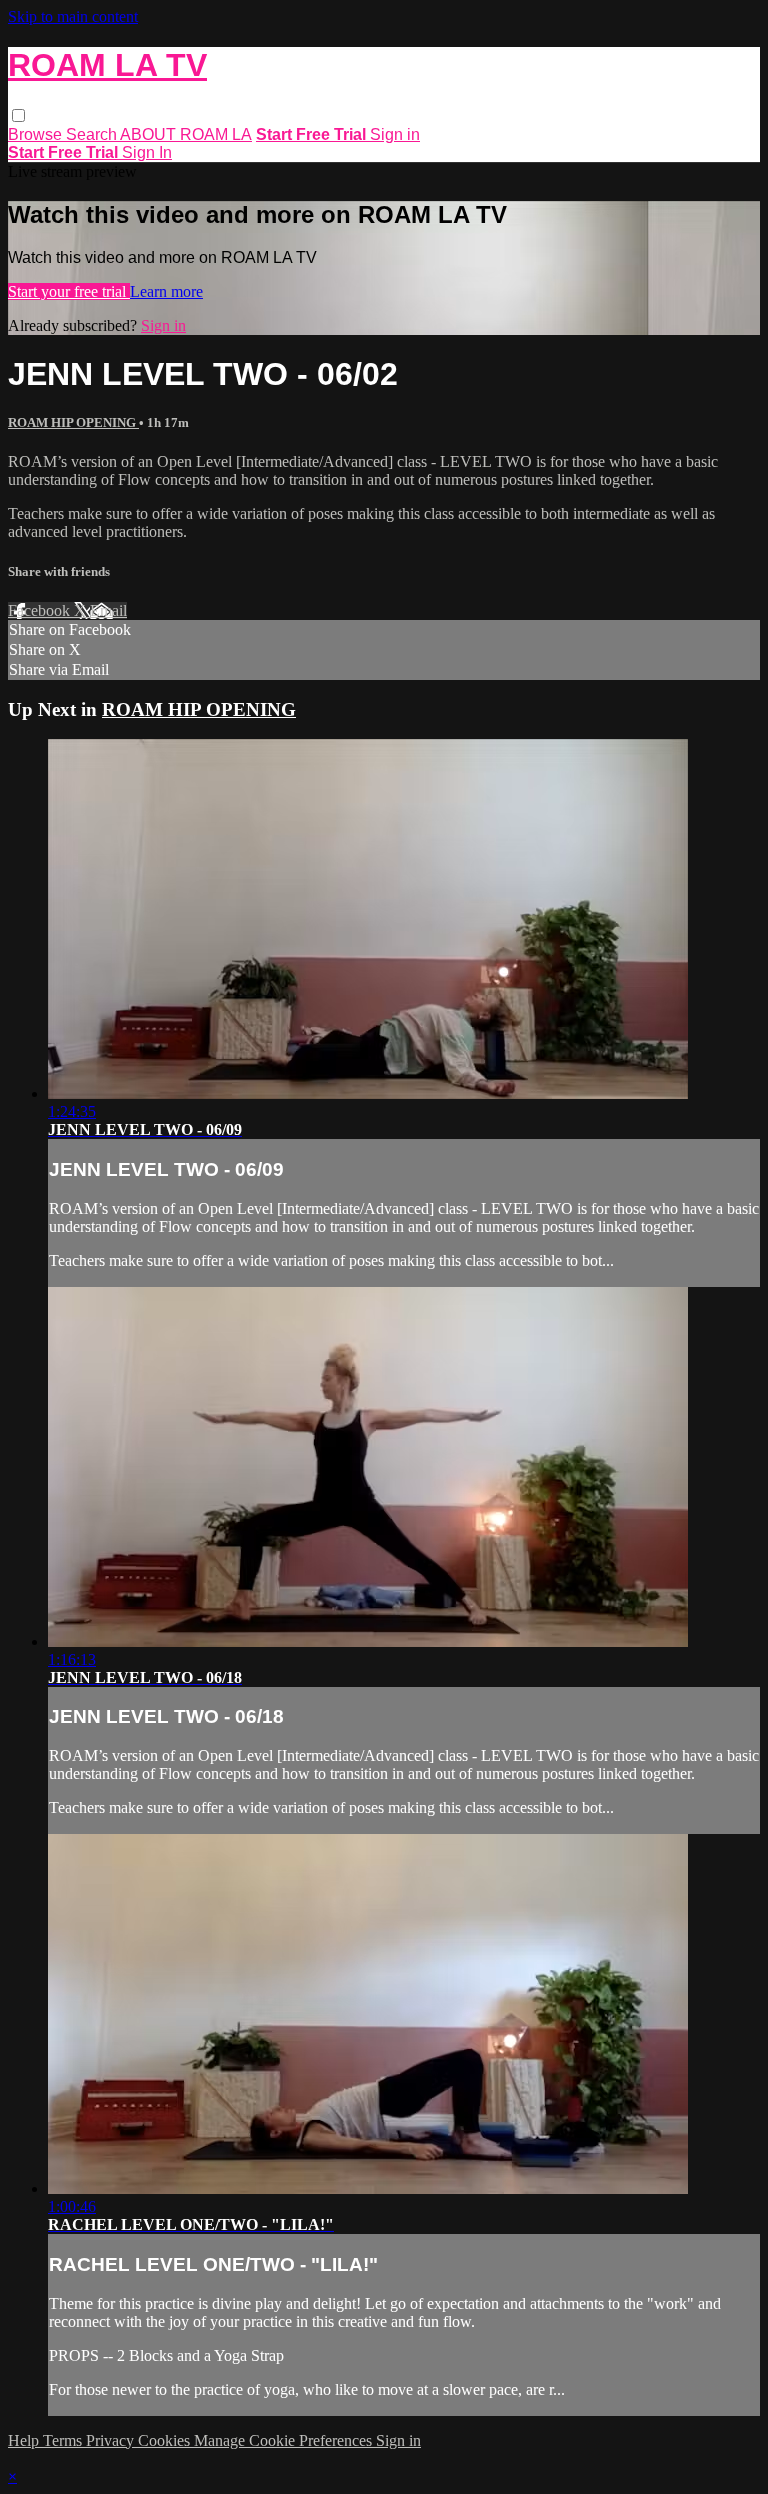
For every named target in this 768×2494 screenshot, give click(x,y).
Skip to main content (73, 16)
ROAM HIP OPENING (73, 422)
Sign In (147, 152)
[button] (18, 115)
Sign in (395, 134)
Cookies (166, 2440)
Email (108, 610)
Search (93, 134)
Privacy (112, 2440)
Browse (37, 134)
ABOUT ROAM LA (186, 134)
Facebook (41, 610)
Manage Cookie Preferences (285, 2440)
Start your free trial (69, 291)
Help (25, 2440)
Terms (64, 2440)
